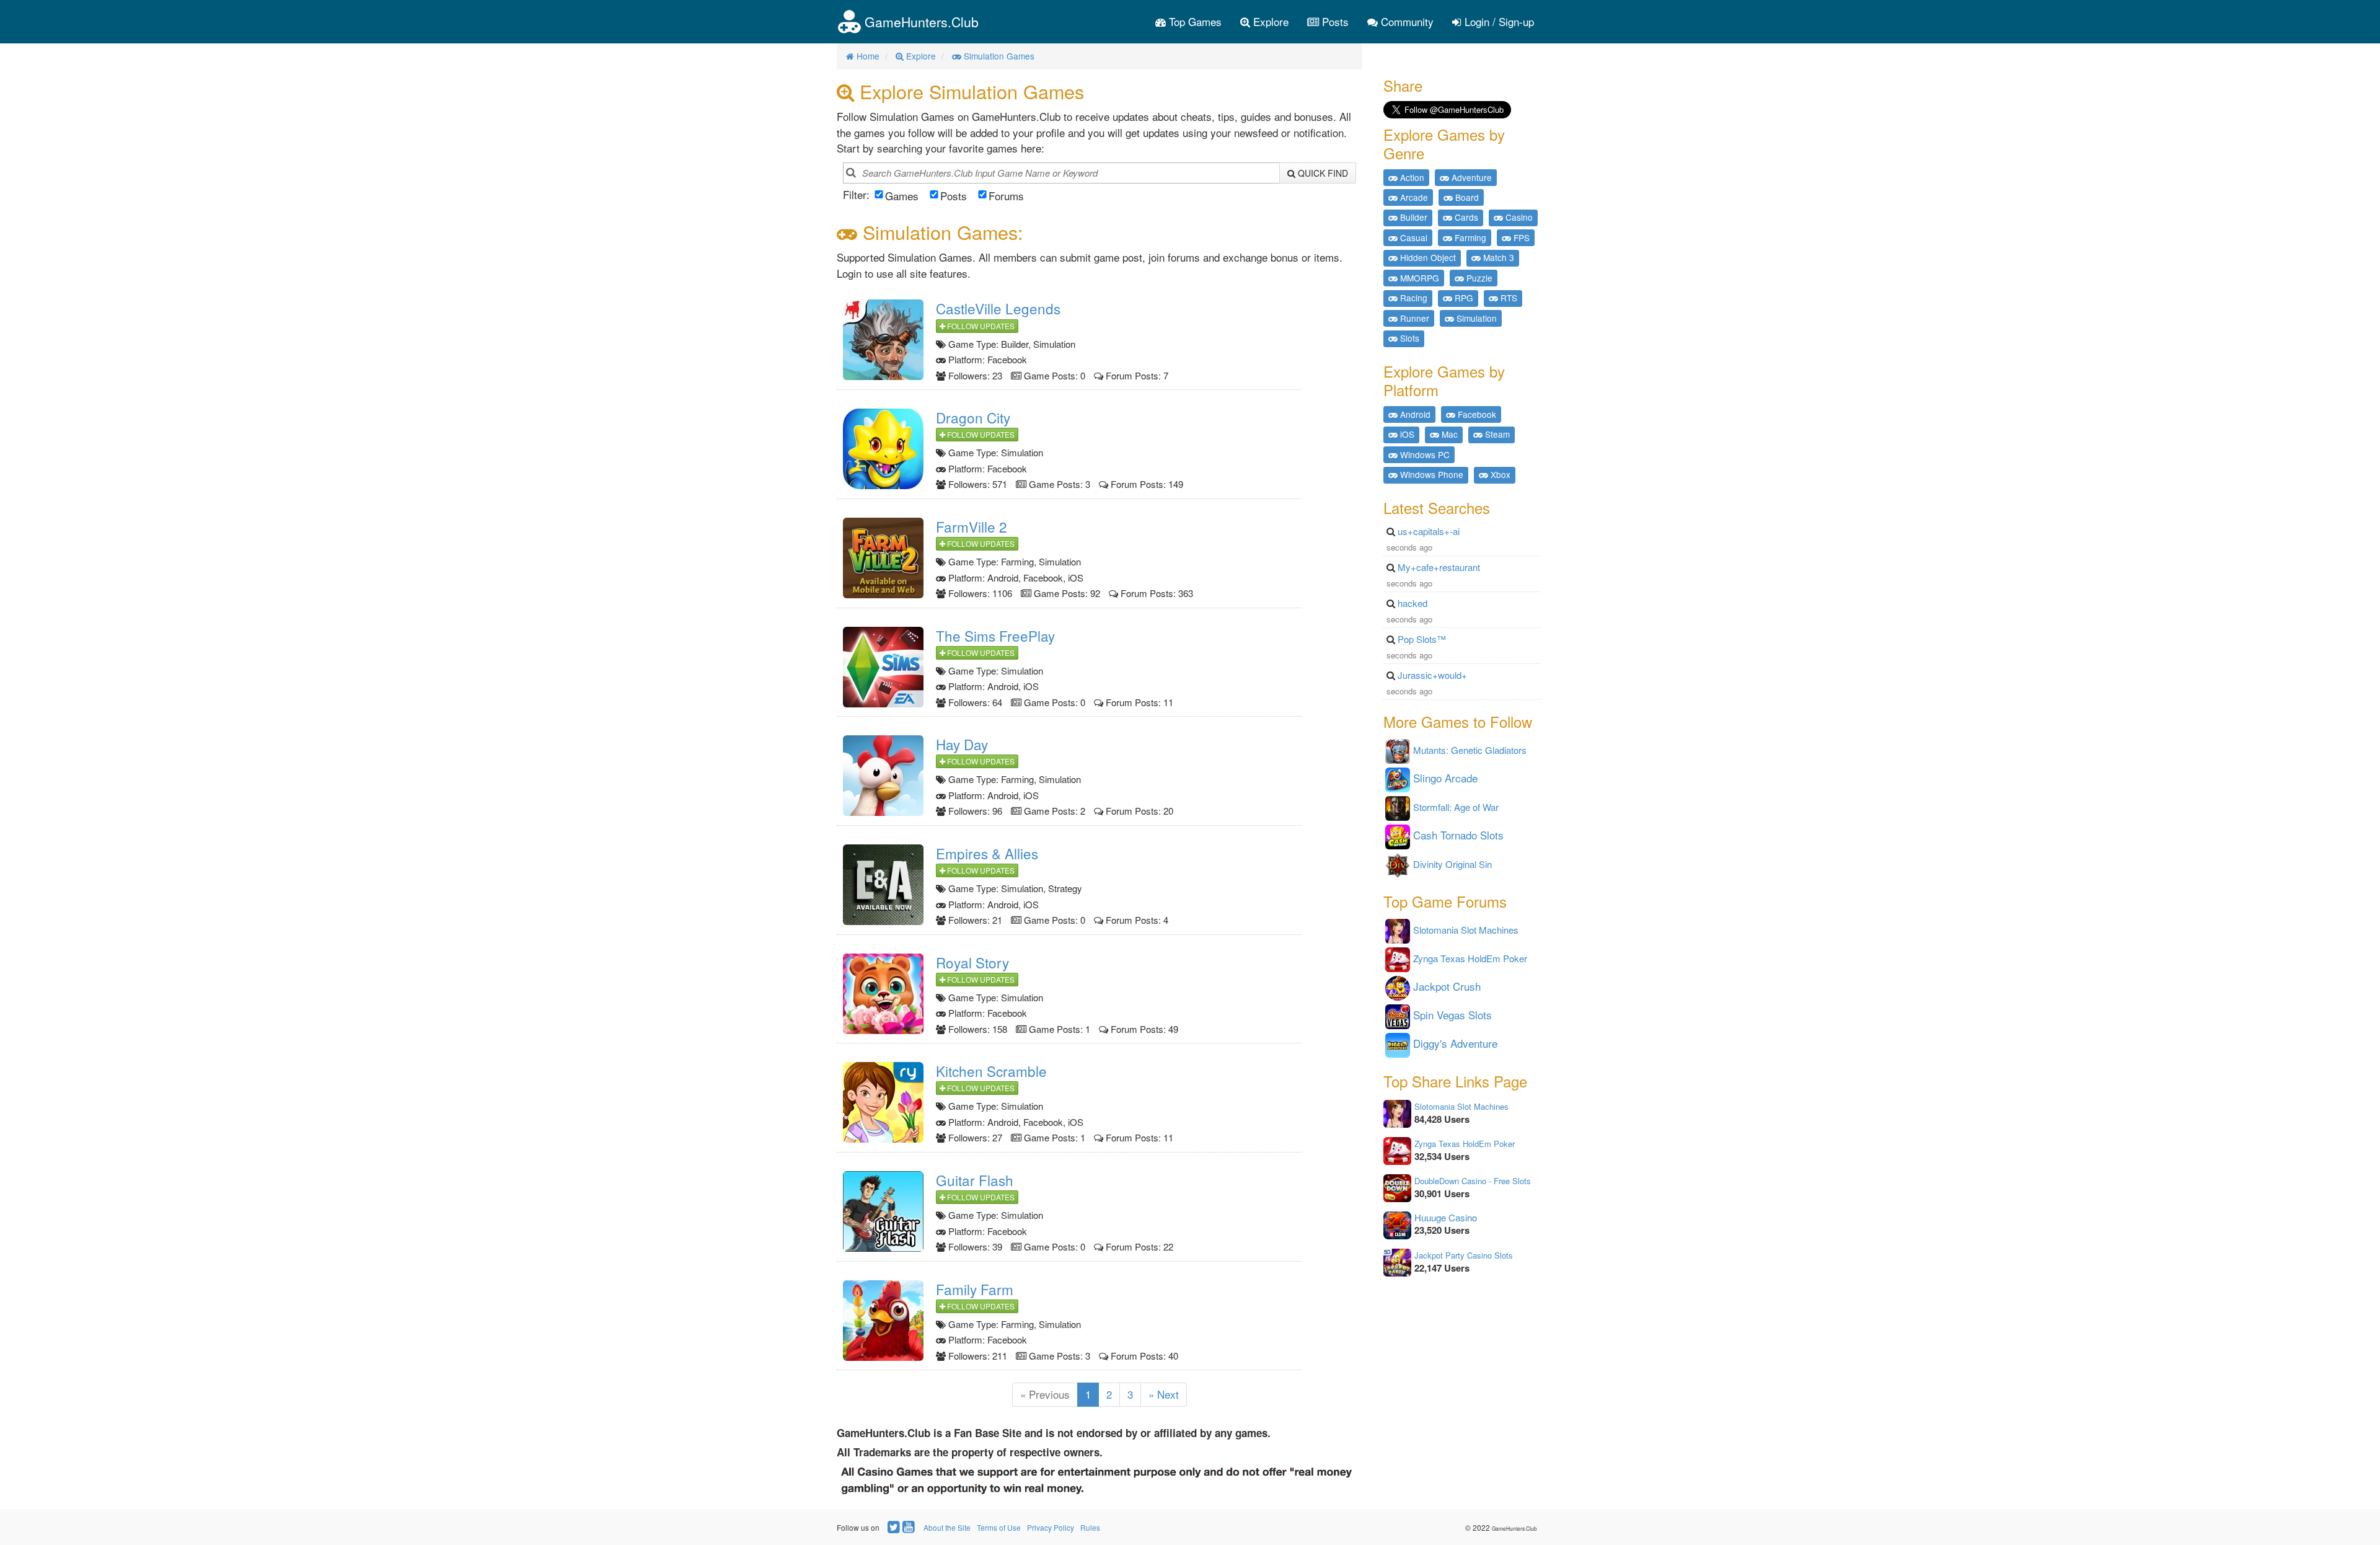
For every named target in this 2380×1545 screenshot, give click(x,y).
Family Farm (975, 1289)
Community (1406, 21)
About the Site (947, 1527)
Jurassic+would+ (1432, 675)
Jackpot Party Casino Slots (1464, 1255)
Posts (1334, 21)
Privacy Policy (1051, 1527)
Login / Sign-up (1498, 21)
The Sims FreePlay (995, 635)
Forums (1006, 196)
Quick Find (1322, 173)
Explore (1269, 21)
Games (902, 196)
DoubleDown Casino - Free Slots (1473, 1181)
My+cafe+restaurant (1439, 567)
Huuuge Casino (1446, 1217)
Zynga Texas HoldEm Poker (1465, 1144)
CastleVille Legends (998, 308)
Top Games (1194, 21)
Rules (1090, 1527)
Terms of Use (999, 1527)
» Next (1164, 1394)
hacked (1413, 603)
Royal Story (972, 962)
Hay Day (962, 744)
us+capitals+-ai (1429, 531)
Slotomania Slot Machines (1461, 1106)
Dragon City (973, 417)
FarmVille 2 (972, 526)
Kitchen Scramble (991, 1071)
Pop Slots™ (1422, 639)
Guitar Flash (975, 1180)
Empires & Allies (987, 853)
